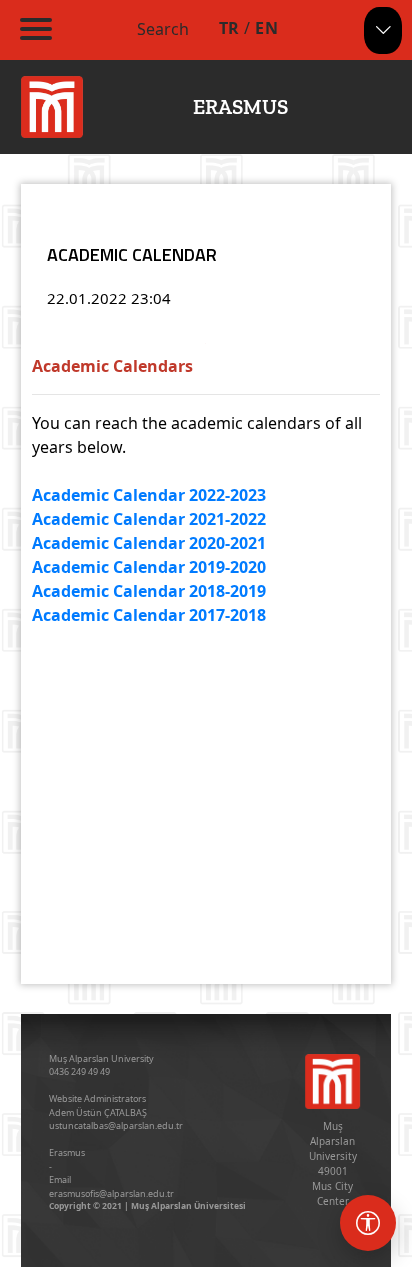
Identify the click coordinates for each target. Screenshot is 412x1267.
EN (266, 28)
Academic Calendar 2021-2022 (149, 519)
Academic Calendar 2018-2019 (149, 591)
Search (163, 29)
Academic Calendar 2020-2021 (149, 543)
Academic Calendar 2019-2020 (149, 567)
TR (229, 28)
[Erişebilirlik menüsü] (368, 1223)
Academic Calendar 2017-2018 (149, 615)
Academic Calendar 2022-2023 (149, 495)
